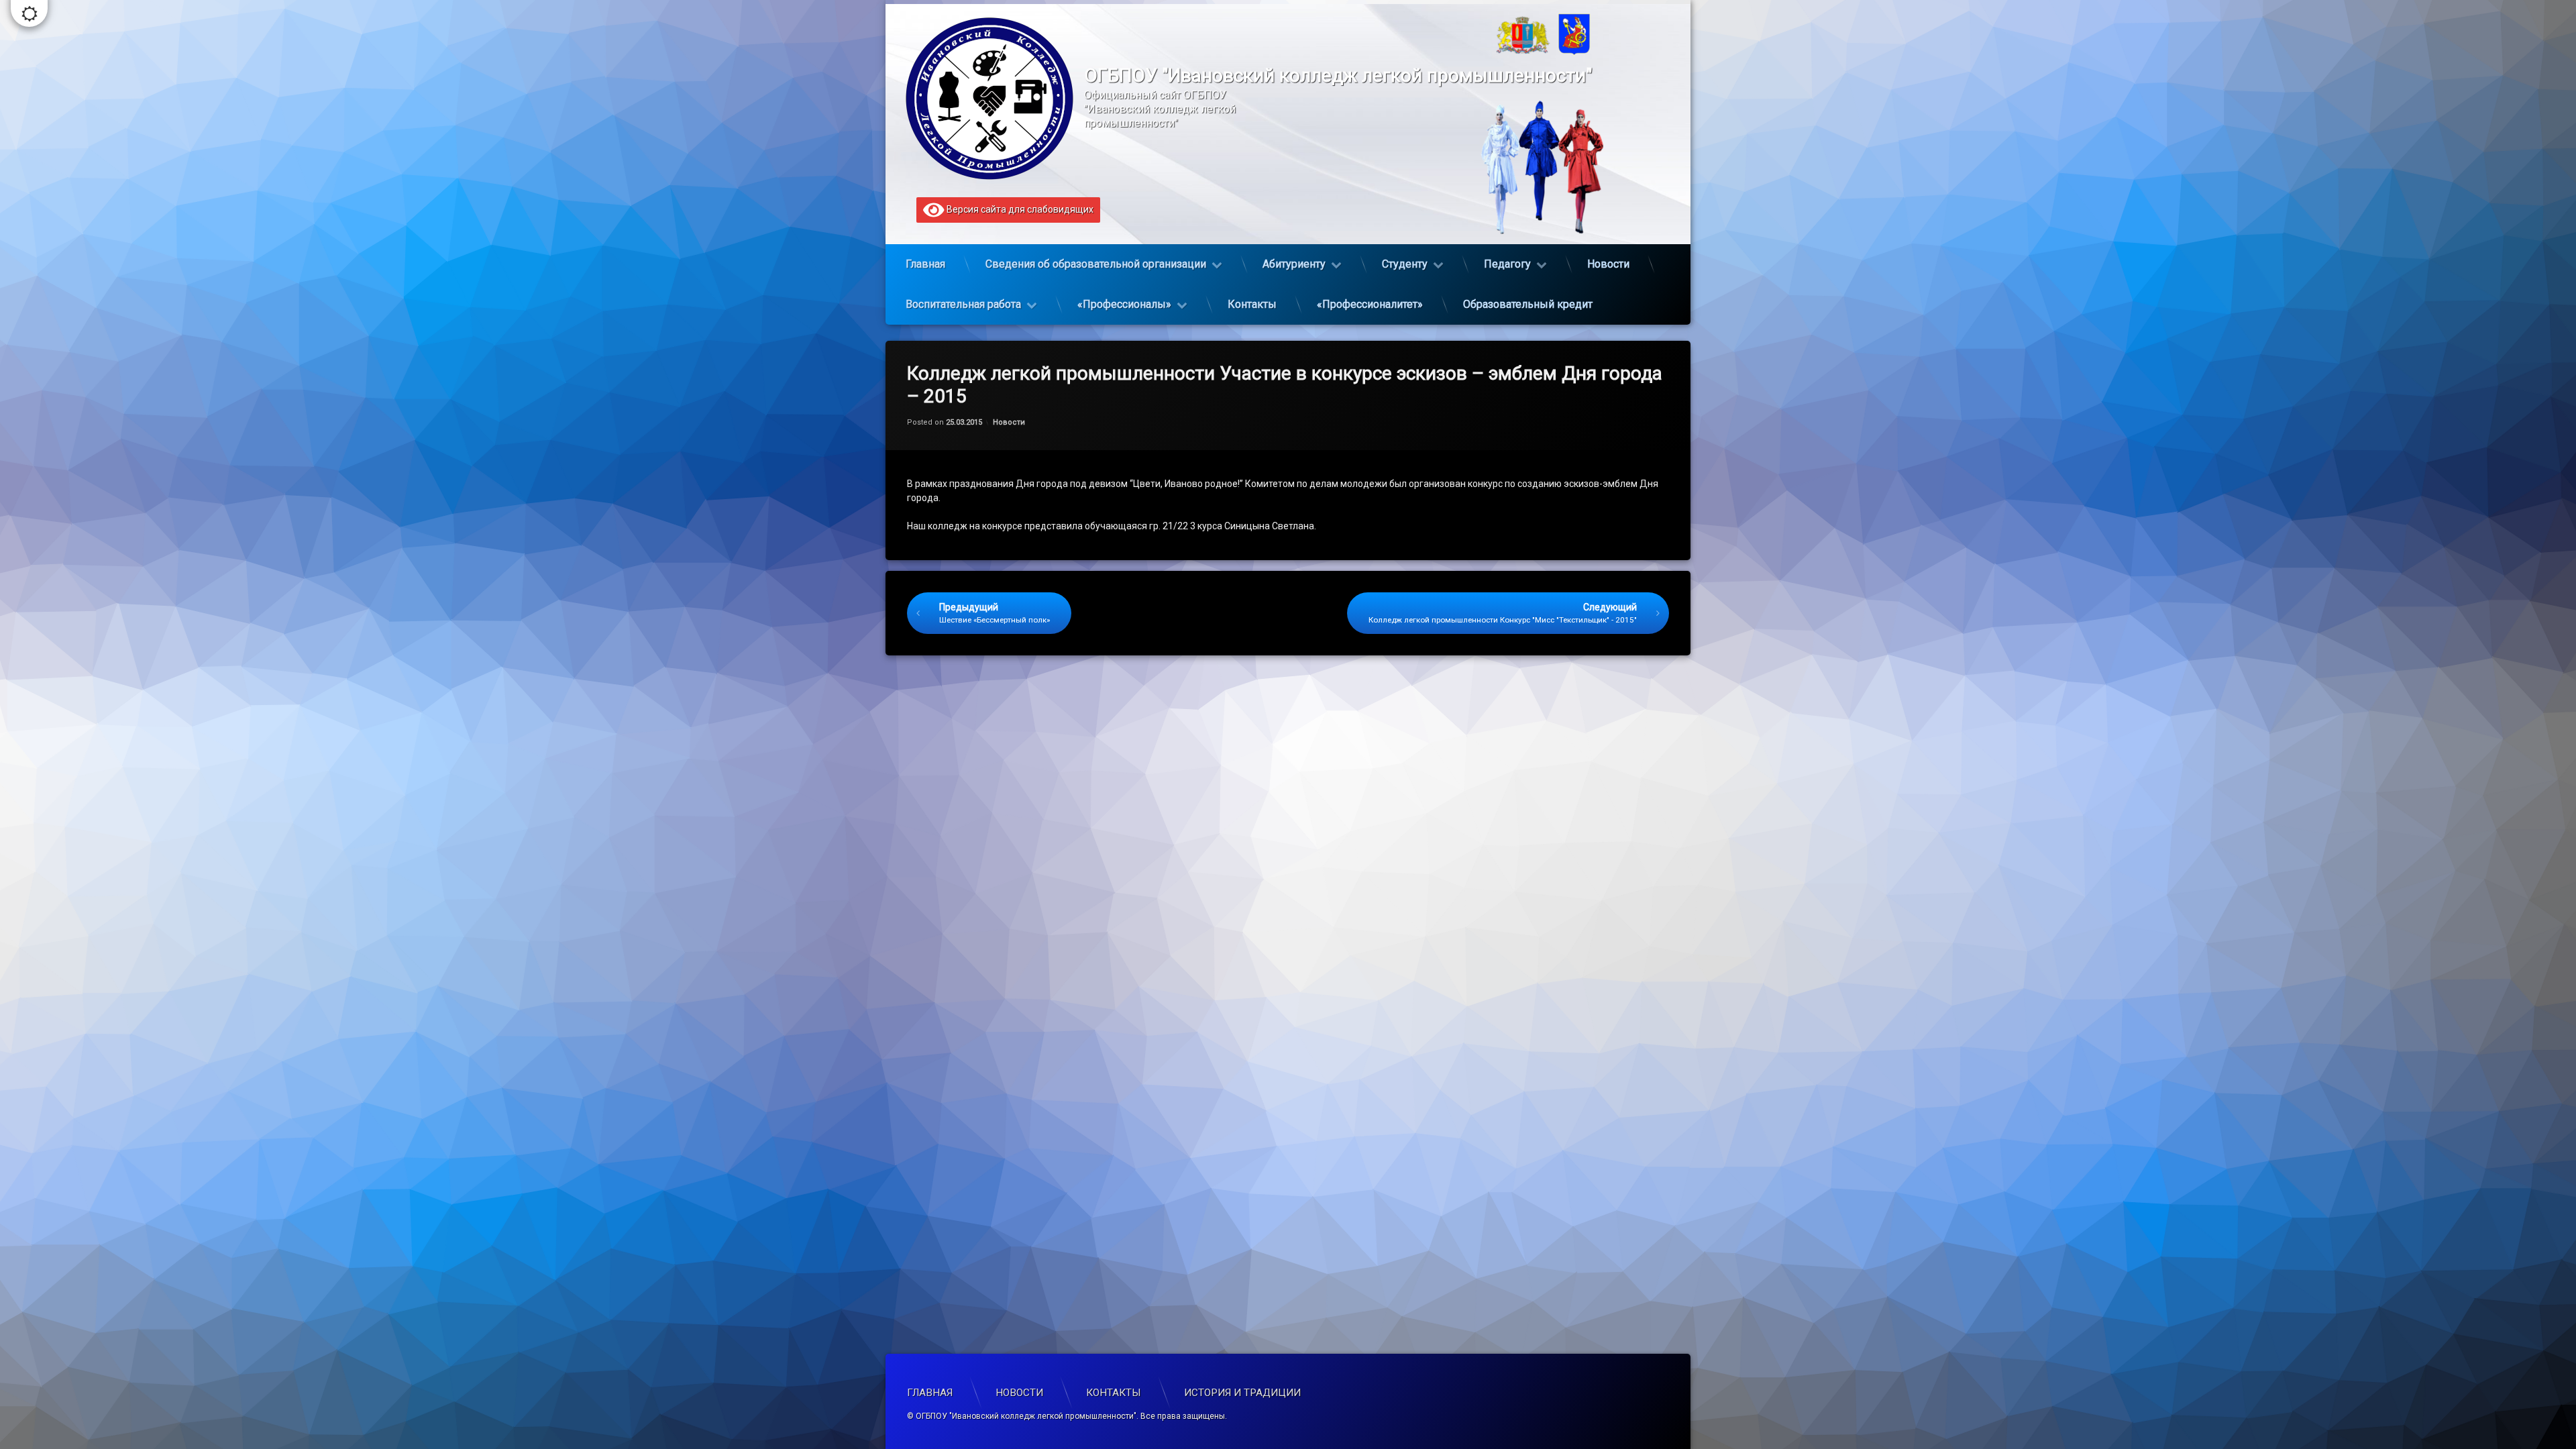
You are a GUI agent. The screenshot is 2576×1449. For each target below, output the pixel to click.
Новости (1608, 264)
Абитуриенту (1294, 264)
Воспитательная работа (963, 304)
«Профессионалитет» (1370, 304)
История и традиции (1242, 1393)
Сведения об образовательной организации (1096, 264)
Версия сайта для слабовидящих (1019, 209)
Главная (925, 264)
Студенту (1405, 264)
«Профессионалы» (1124, 304)
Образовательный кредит (1528, 304)
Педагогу (1507, 264)
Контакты (1252, 304)
